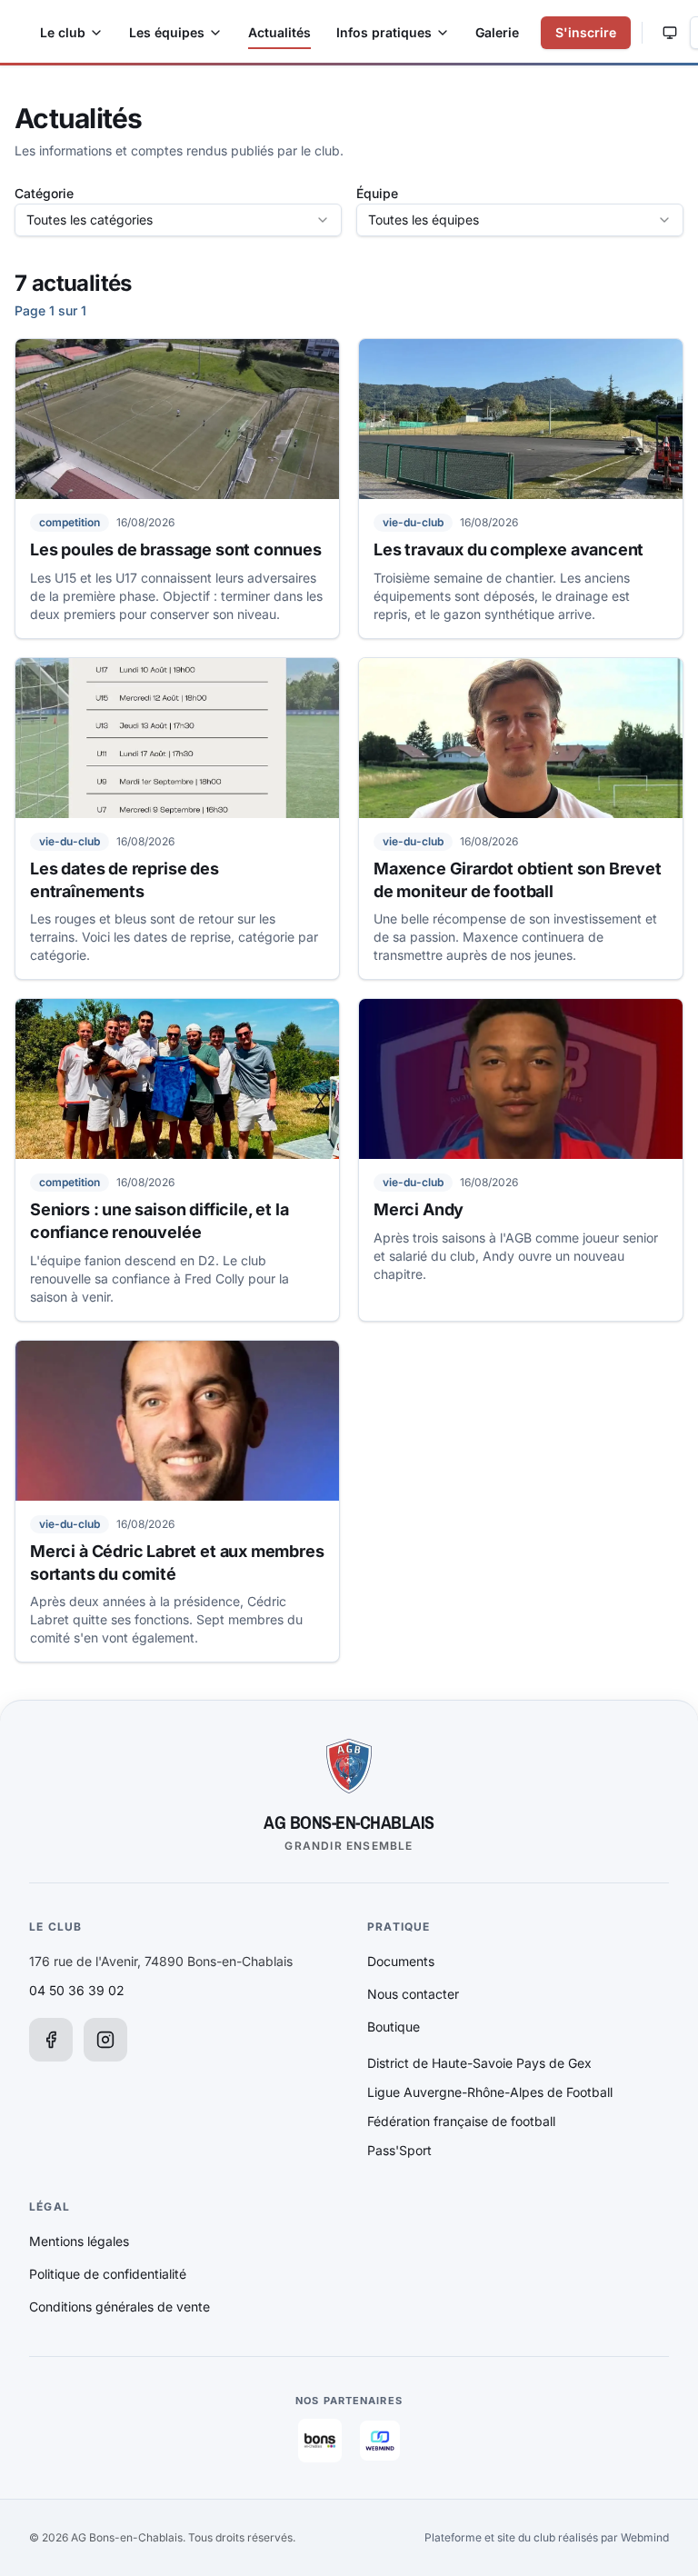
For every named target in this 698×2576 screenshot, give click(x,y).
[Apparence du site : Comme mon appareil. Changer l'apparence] (670, 33)
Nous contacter (413, 1994)
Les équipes (167, 32)
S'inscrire (586, 32)
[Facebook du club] (51, 2040)
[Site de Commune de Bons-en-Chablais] (320, 2441)
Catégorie (44, 193)
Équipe (377, 193)
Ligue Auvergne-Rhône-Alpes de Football (490, 2092)
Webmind (645, 2537)
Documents (401, 1961)
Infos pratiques (384, 32)
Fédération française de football (461, 2121)
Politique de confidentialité (108, 2274)
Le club (63, 32)
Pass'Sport (399, 2150)
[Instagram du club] (105, 2040)
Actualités (279, 32)
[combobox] (178, 220)
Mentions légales (79, 2241)
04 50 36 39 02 (77, 1990)
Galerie (497, 32)
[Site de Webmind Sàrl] (380, 2441)
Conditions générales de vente (120, 2306)
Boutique (394, 2027)
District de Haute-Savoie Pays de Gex (479, 2063)
